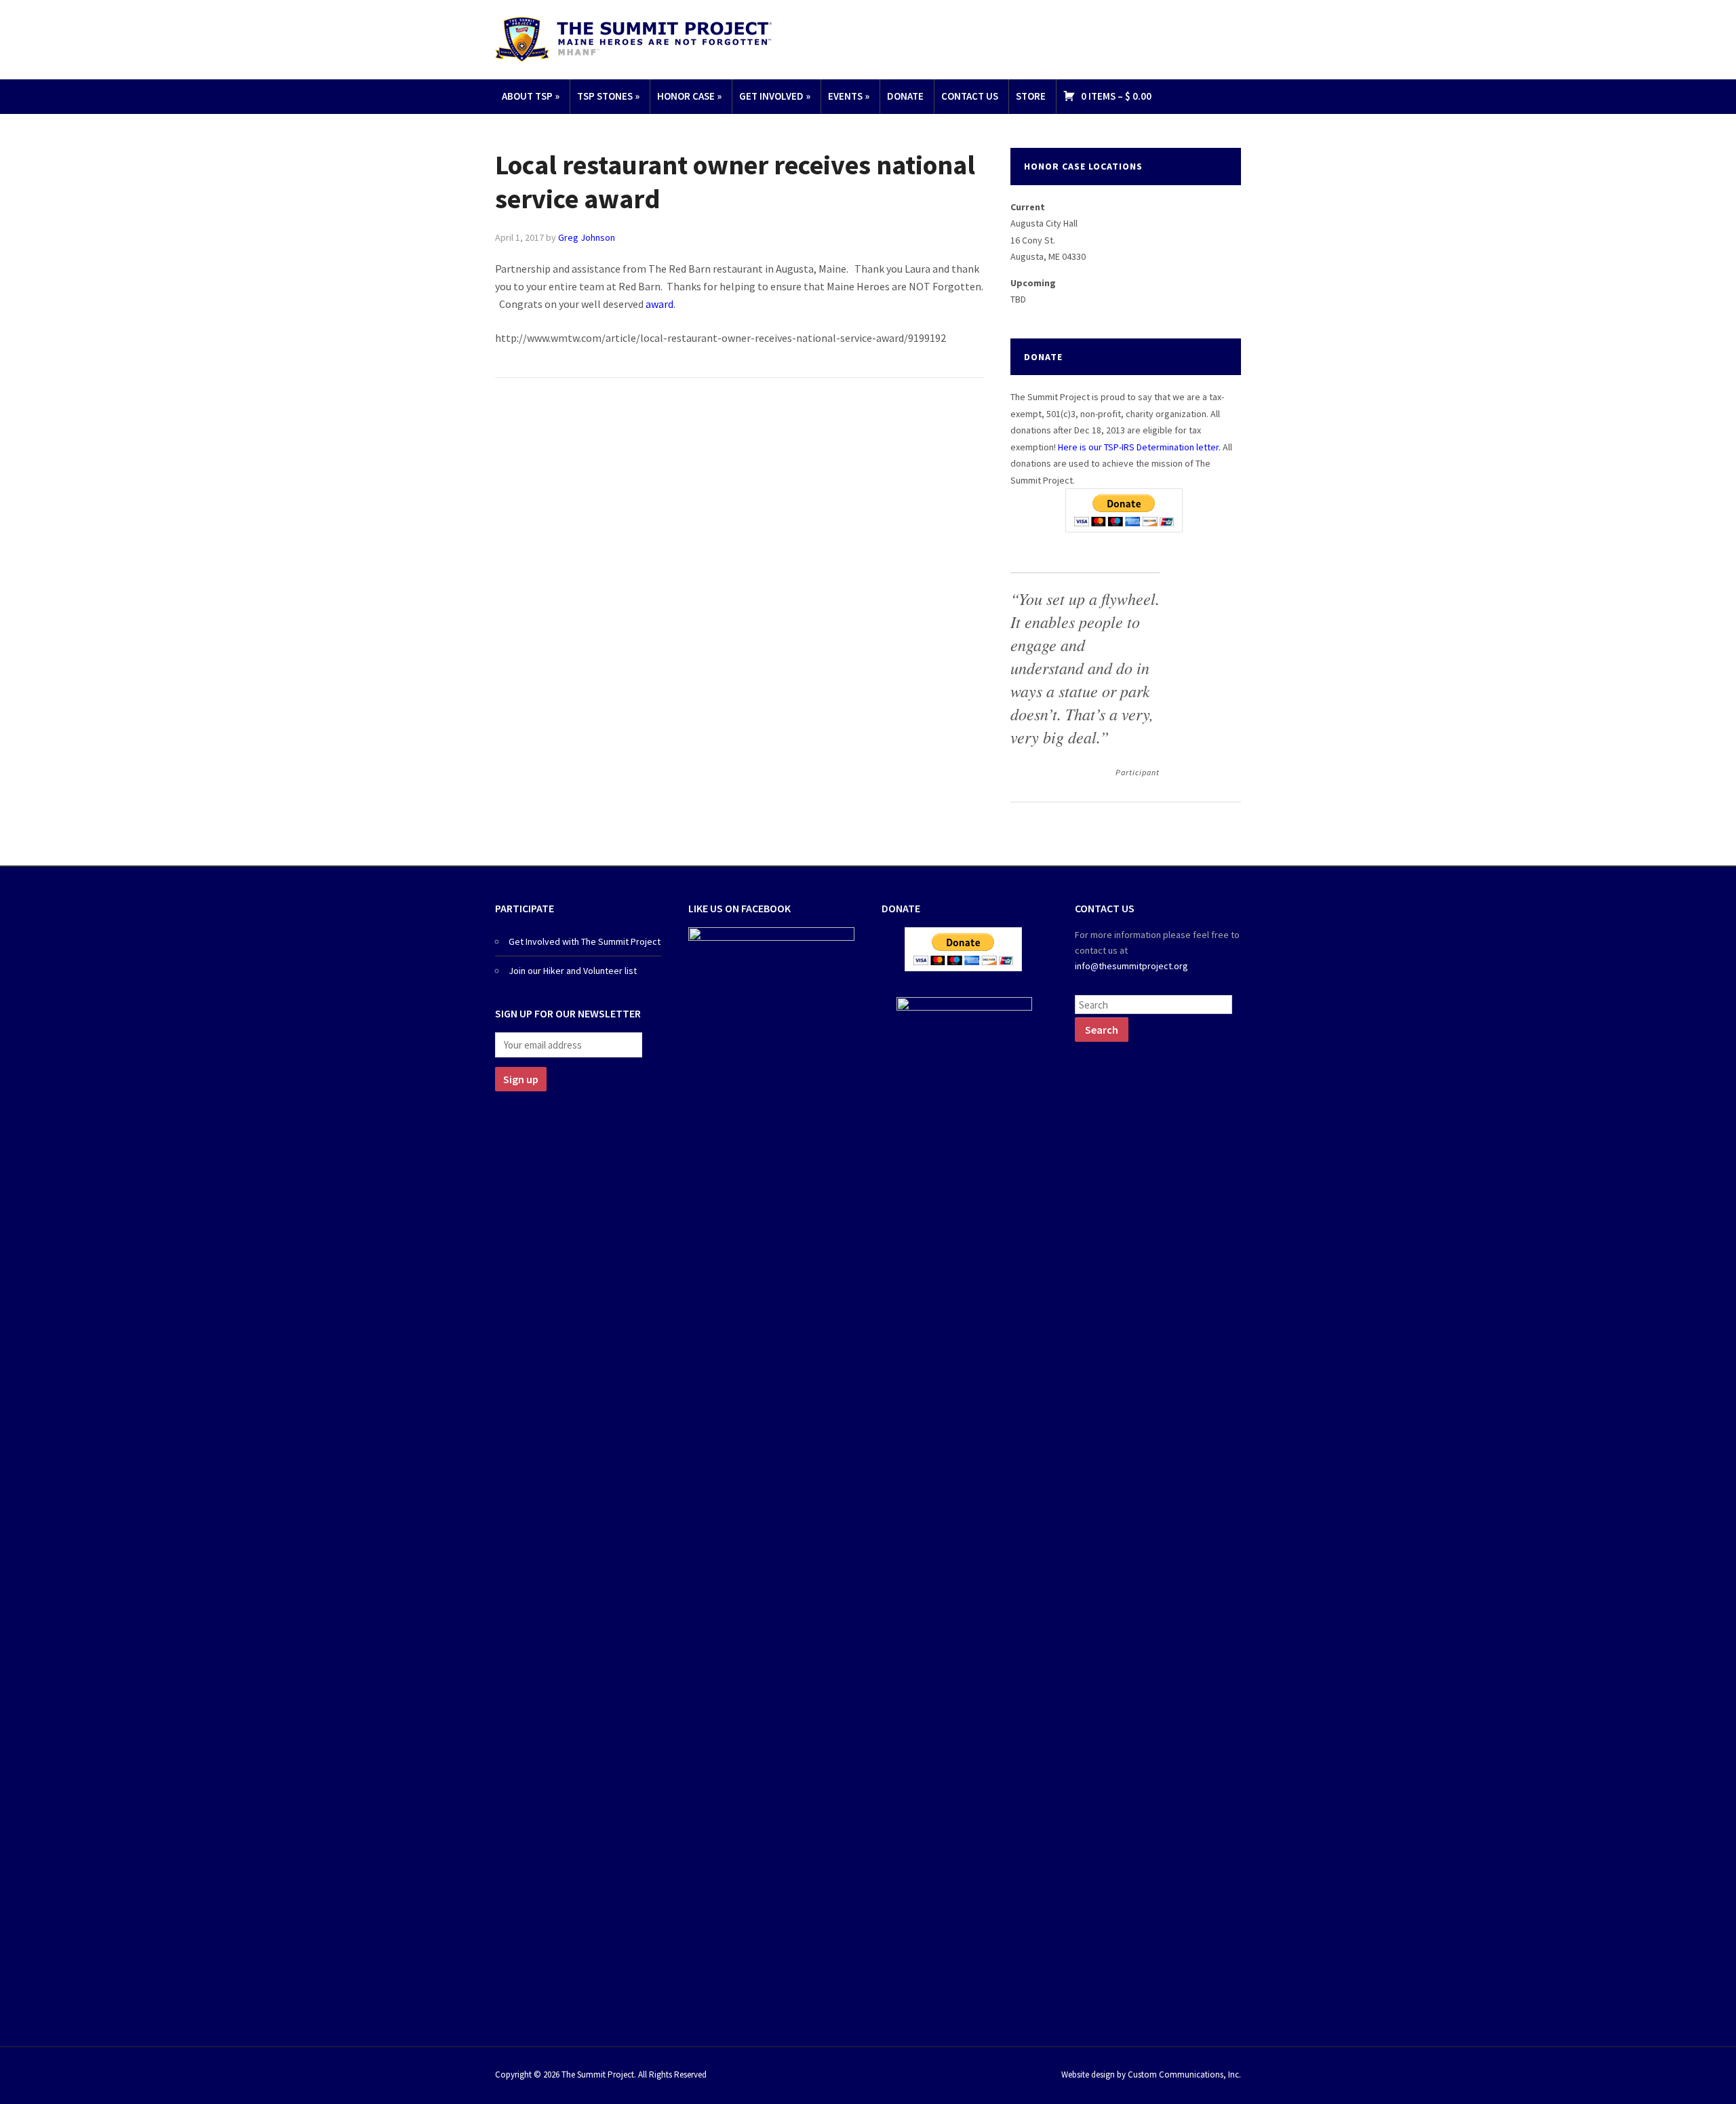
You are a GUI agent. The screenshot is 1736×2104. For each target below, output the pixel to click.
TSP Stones (608, 96)
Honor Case (689, 96)
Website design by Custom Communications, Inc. (1151, 2074)
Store (1031, 96)
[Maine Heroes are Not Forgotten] (633, 38)
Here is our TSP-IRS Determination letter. (1139, 447)
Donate (905, 96)
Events (849, 96)
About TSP (531, 96)
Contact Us (970, 96)
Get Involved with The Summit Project (585, 941)
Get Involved (775, 96)
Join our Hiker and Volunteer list (573, 971)
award (659, 304)
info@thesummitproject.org (1131, 966)
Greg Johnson (587, 237)
